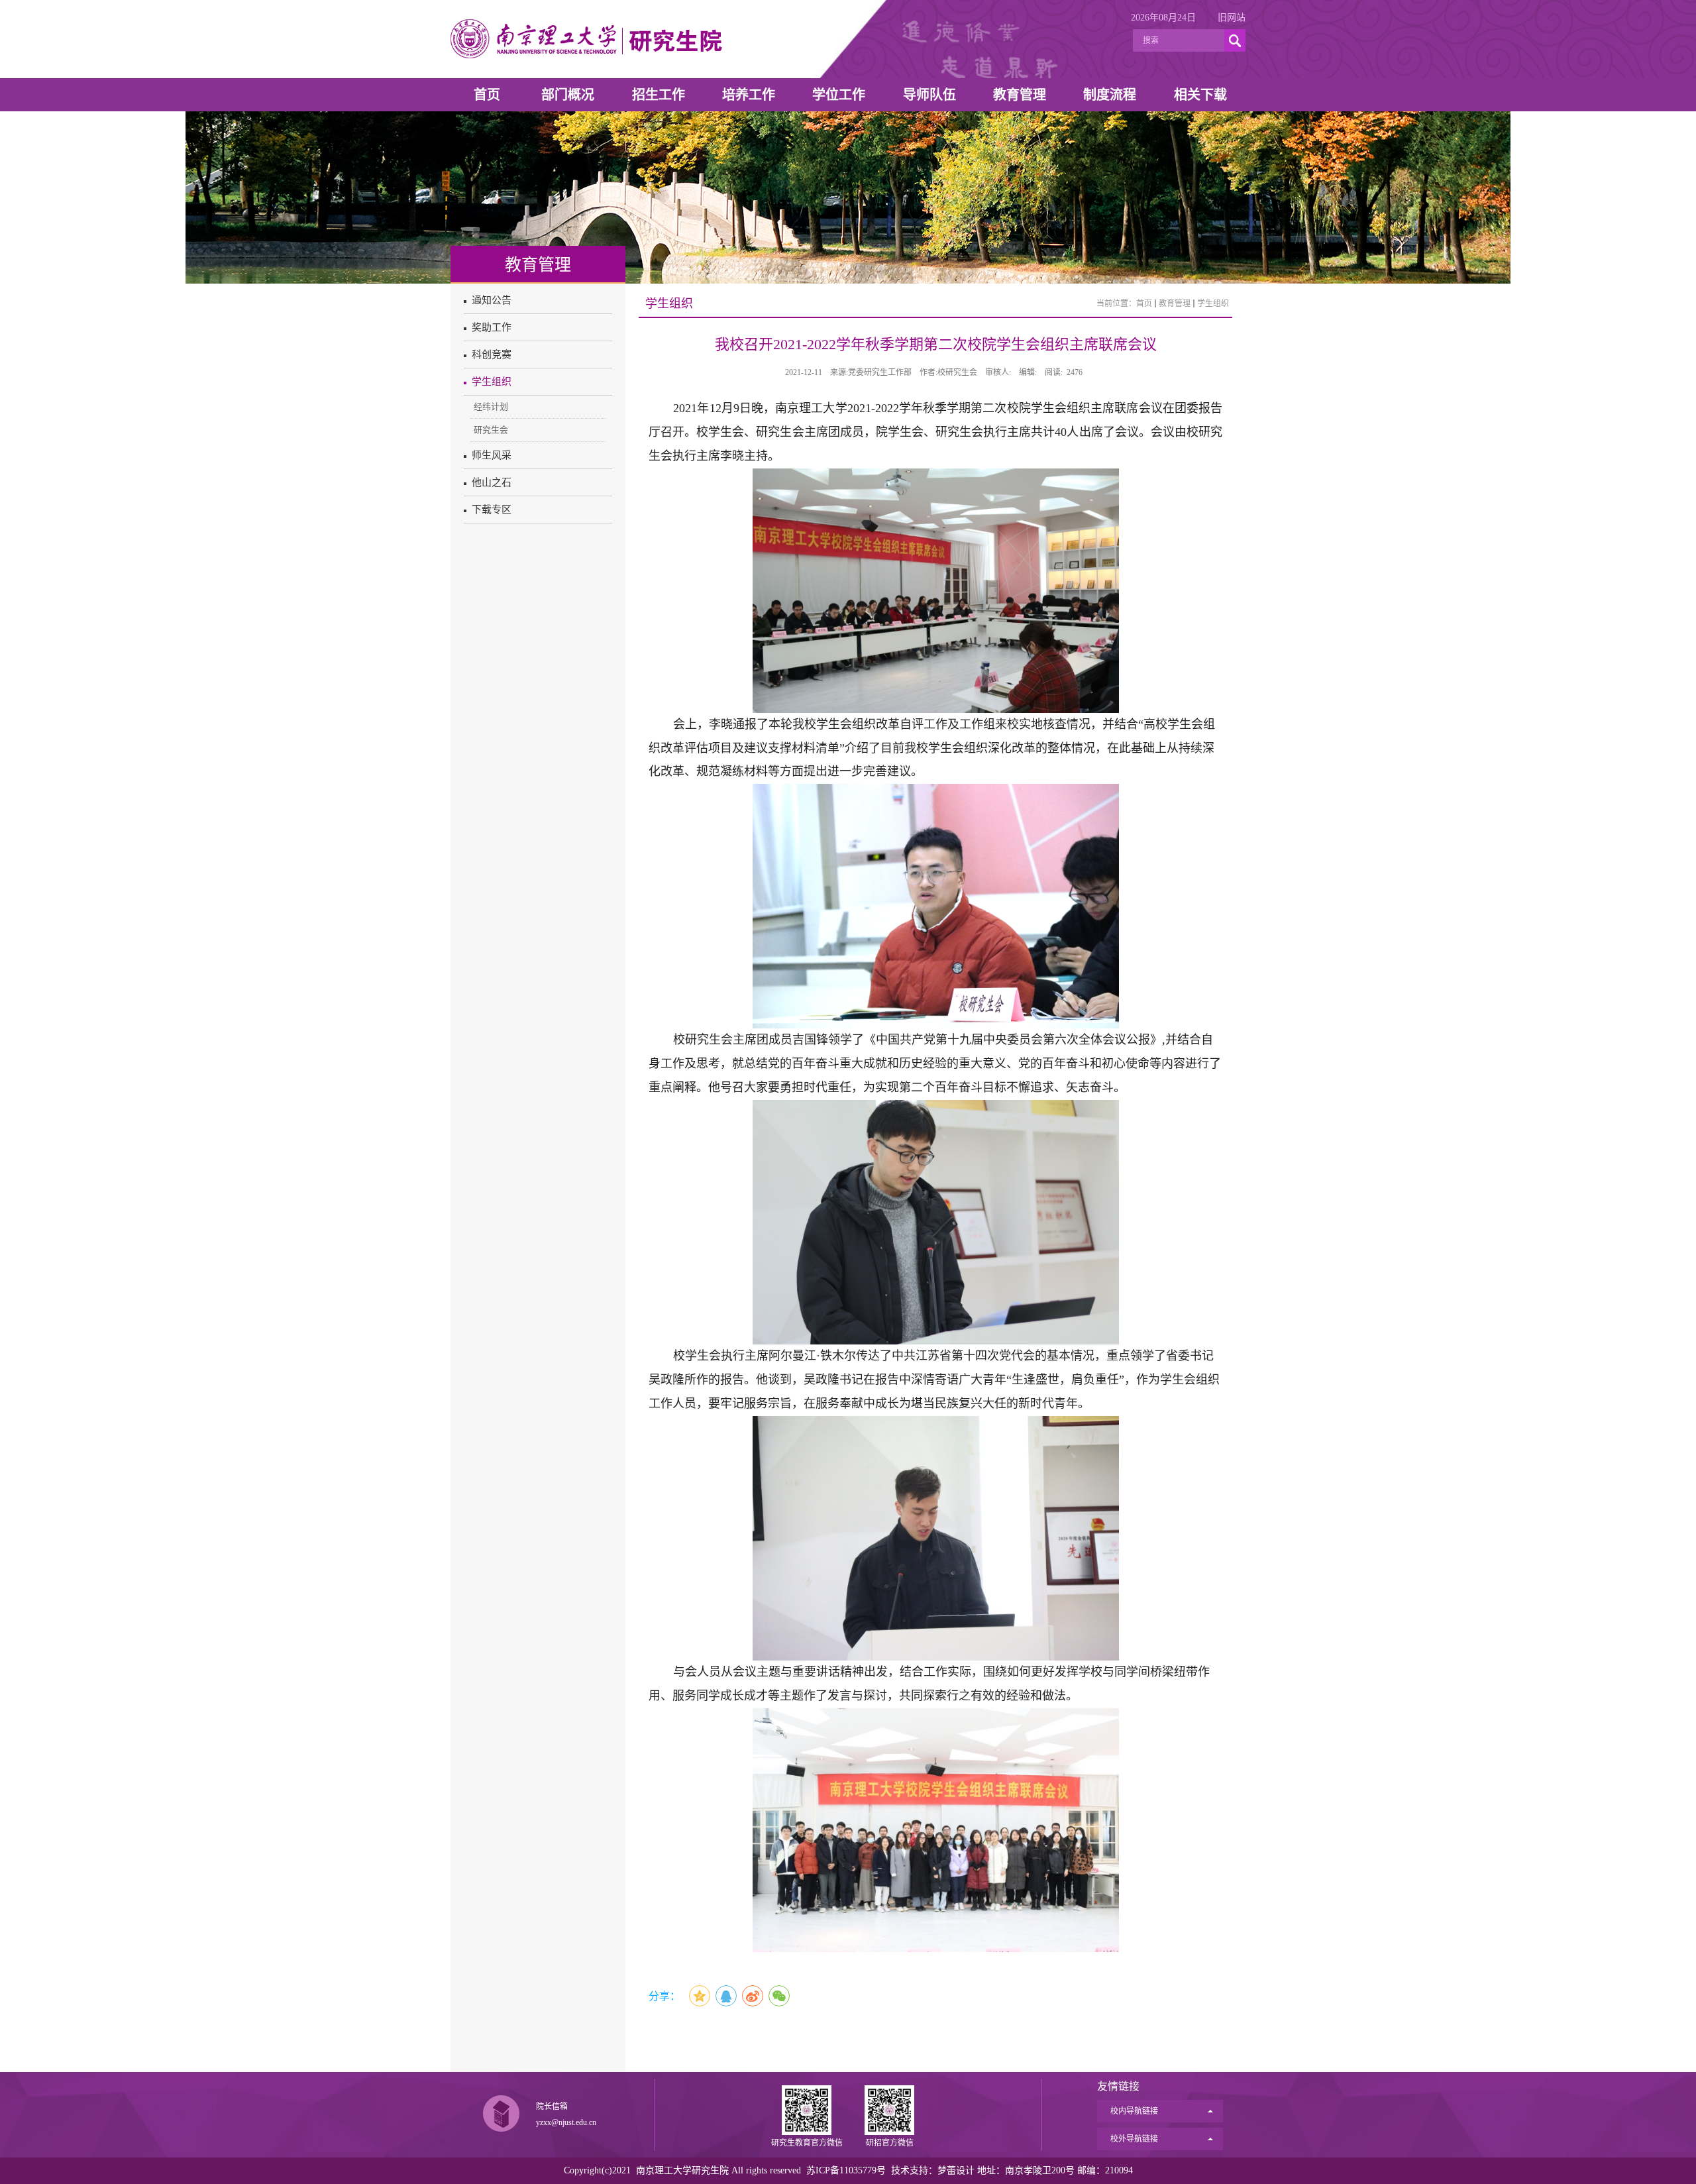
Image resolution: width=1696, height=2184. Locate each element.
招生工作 (659, 95)
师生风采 (492, 455)
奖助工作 (492, 327)
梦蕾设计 (956, 2170)
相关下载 (1200, 95)
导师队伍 (929, 95)
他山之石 (492, 482)
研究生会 (491, 430)
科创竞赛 (492, 355)
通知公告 (492, 300)
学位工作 (839, 95)
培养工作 (749, 95)
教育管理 (1020, 95)
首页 (487, 95)
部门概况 (568, 95)
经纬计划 (491, 407)
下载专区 (492, 510)
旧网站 (1232, 18)
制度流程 (1110, 95)
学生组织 (492, 382)
